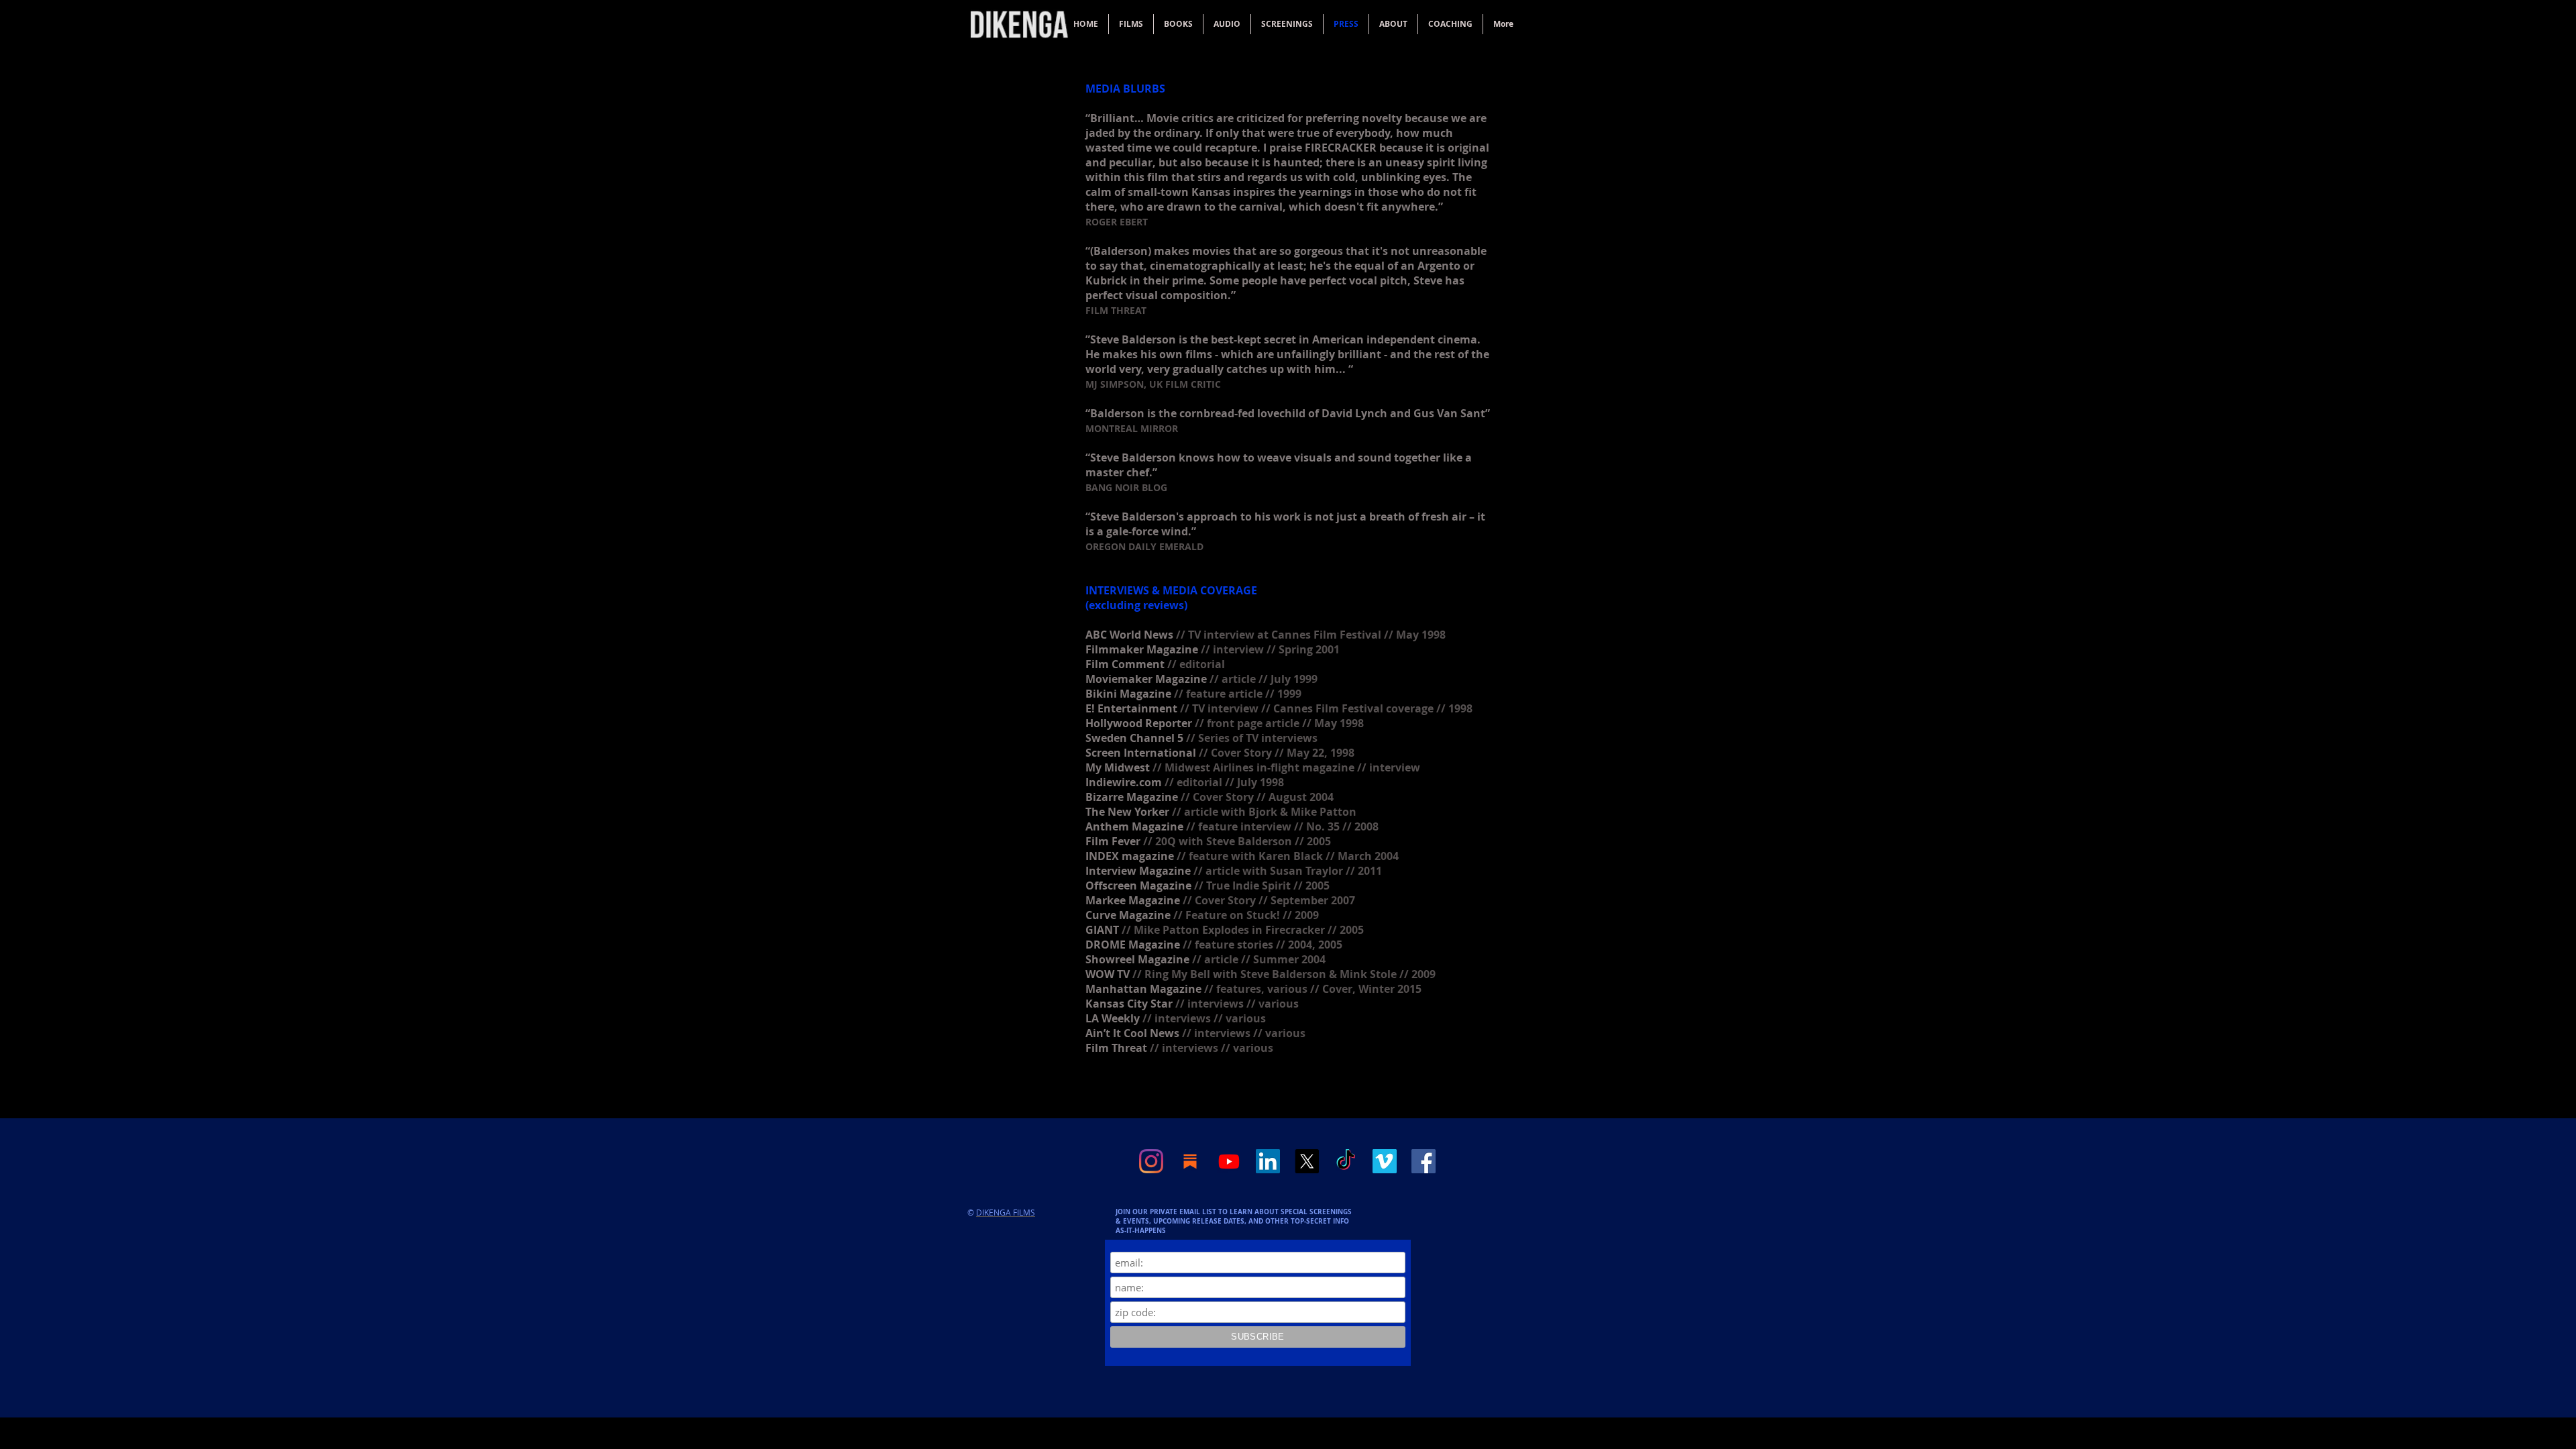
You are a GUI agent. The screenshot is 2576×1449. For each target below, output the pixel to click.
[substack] (1190, 1161)
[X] (1307, 1161)
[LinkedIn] (1268, 1161)
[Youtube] (1229, 1161)
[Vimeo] (1385, 1161)
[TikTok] (1346, 1161)
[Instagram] (1151, 1161)
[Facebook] (1424, 1161)
